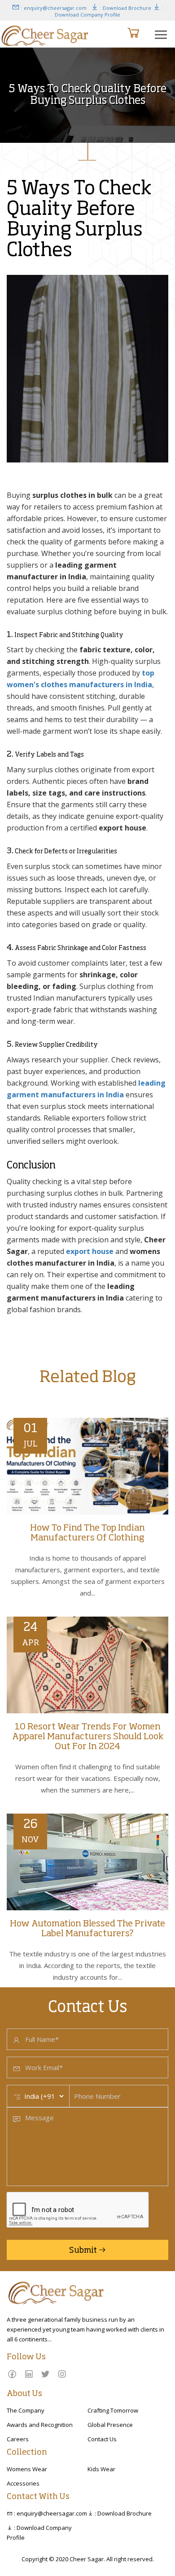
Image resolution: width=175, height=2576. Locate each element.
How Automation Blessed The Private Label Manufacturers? (87, 1929)
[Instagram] (62, 2374)
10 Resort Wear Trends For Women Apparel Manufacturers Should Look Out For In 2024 (88, 1737)
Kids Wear (101, 2469)
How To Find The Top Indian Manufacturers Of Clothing (87, 1533)
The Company (26, 2410)
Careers (18, 2439)
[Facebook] (12, 2374)
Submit (84, 2251)
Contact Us (102, 2439)
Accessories (23, 2483)
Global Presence (110, 2425)
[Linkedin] (29, 2374)
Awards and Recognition (40, 2425)
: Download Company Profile (109, 11)
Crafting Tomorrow (113, 2410)
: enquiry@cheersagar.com (53, 8)
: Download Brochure (125, 8)
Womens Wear (27, 2469)
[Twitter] (45, 2374)
